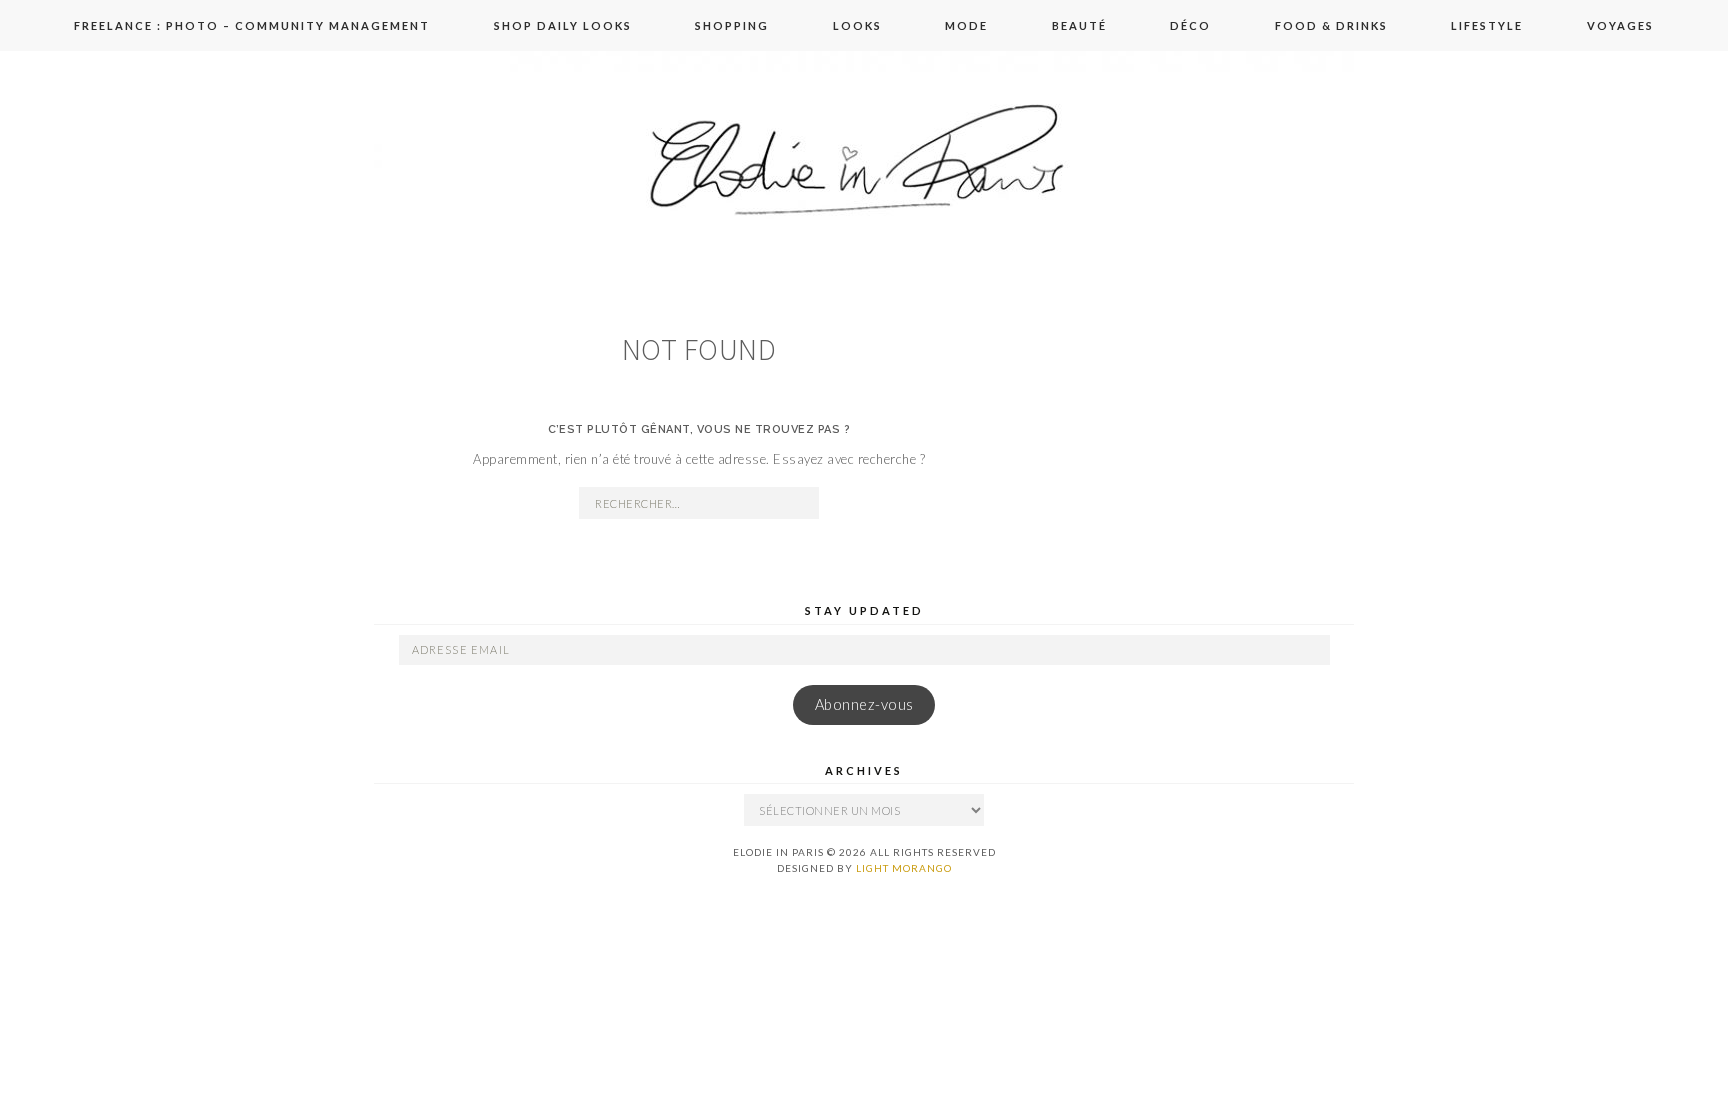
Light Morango (904, 868)
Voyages (1620, 25)
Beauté (1079, 25)
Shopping (732, 25)
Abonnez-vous (864, 704)
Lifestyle (1487, 25)
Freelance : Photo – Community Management (252, 25)
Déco (1190, 25)
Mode (966, 25)
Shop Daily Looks (563, 25)
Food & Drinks (1331, 25)
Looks (857, 25)
